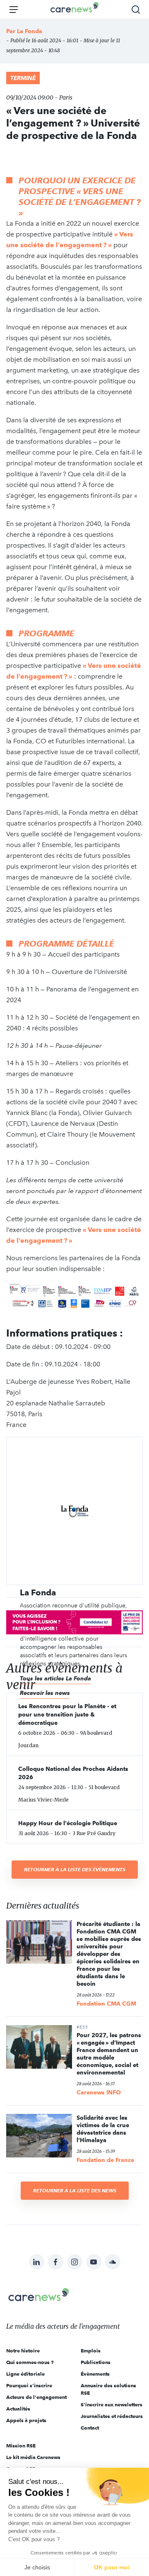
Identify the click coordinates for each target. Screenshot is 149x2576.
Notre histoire (23, 2351)
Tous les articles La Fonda (55, 1678)
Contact (90, 2428)
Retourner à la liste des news (75, 2190)
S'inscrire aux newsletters (112, 2404)
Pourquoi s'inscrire (29, 2385)
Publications (96, 2362)
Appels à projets (26, 2420)
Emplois (91, 2351)
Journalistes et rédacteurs (112, 2416)
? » (107, 245)
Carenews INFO (99, 2092)
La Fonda (30, 31)
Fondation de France (105, 2160)
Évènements (95, 2374)
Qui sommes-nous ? (30, 2362)
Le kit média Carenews (33, 2457)
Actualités (18, 2409)
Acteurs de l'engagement (36, 2397)
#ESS (82, 2027)
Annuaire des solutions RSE (108, 2389)
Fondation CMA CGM (106, 2004)
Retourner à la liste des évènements (75, 1869)
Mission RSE (21, 2446)
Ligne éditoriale (25, 2374)
